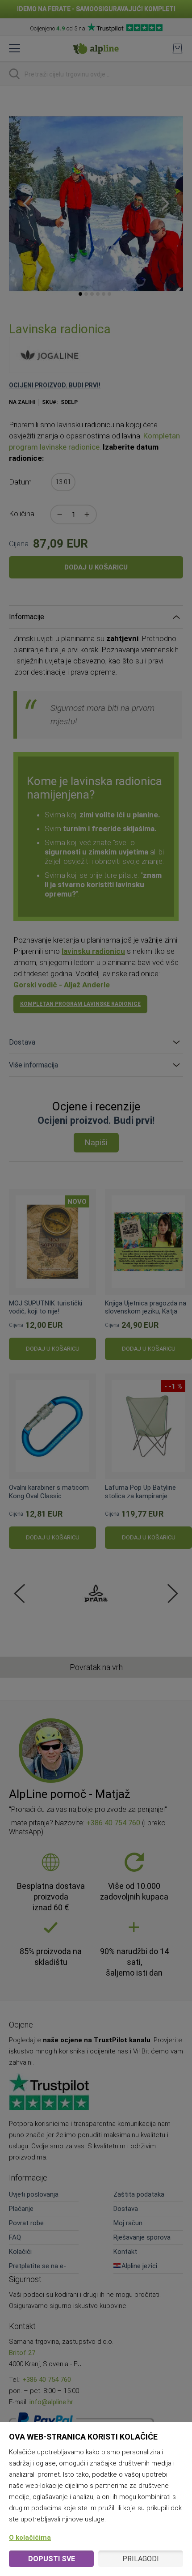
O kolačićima (30, 2538)
